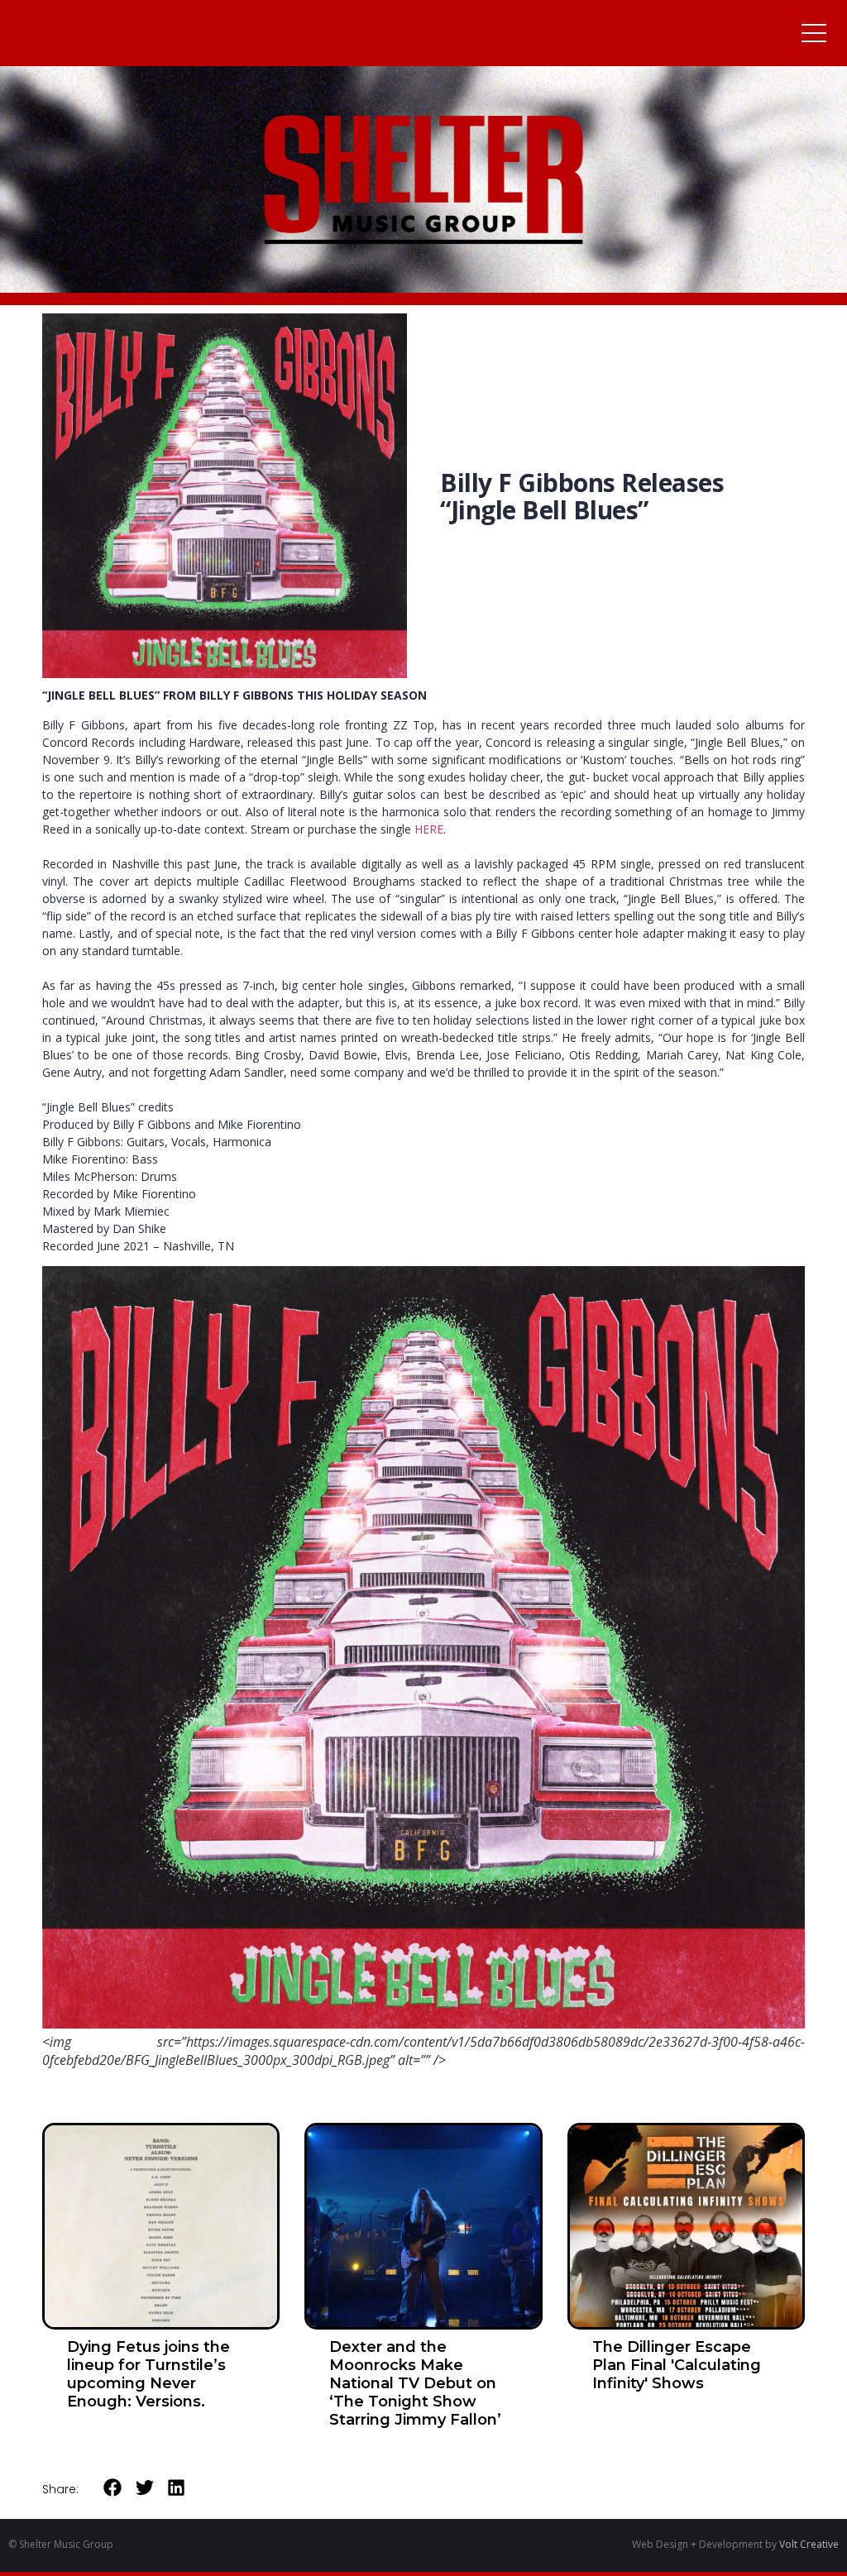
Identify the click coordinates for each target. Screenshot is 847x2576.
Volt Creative (809, 2544)
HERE (429, 829)
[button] (113, 2488)
